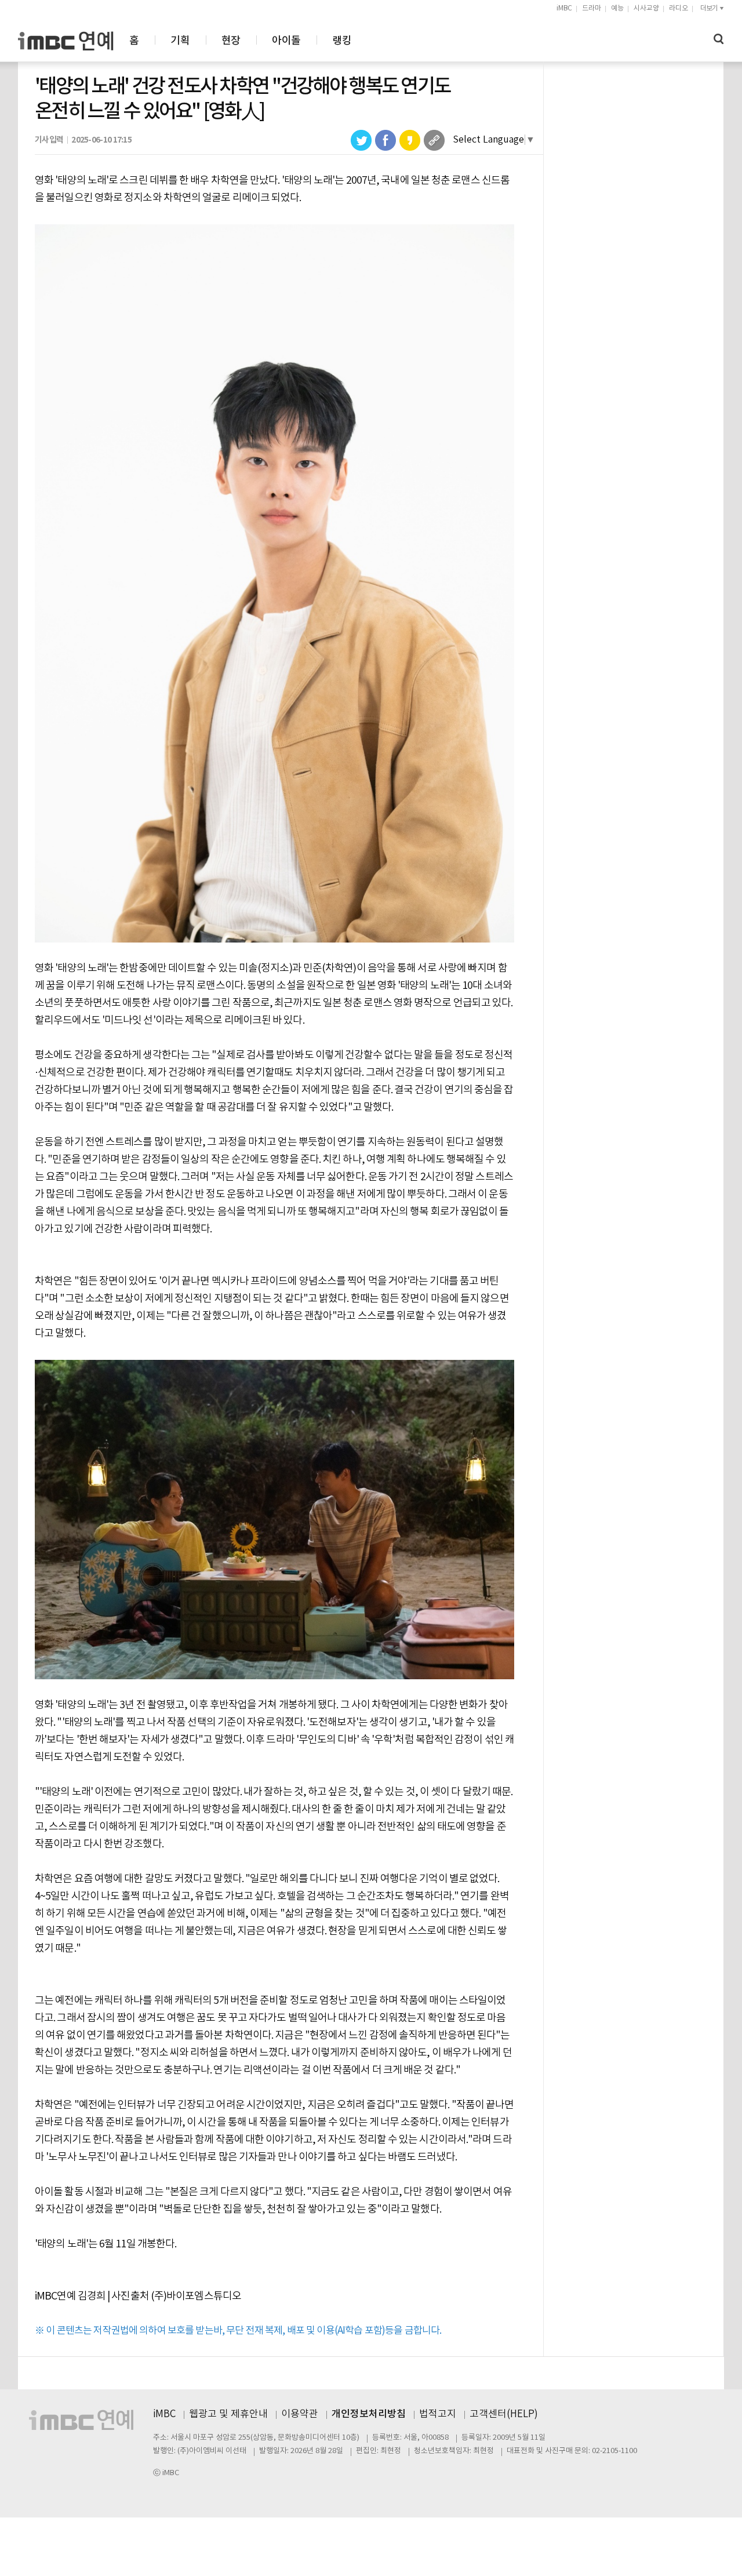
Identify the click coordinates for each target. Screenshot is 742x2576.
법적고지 (438, 2414)
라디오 (679, 8)
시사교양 (646, 8)
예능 (617, 8)
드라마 (592, 8)
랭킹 (342, 41)
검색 (719, 39)
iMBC (564, 8)
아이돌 (286, 41)
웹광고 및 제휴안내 (228, 2414)
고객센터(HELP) (504, 2414)
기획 (180, 41)
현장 (231, 41)
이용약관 (300, 2414)
